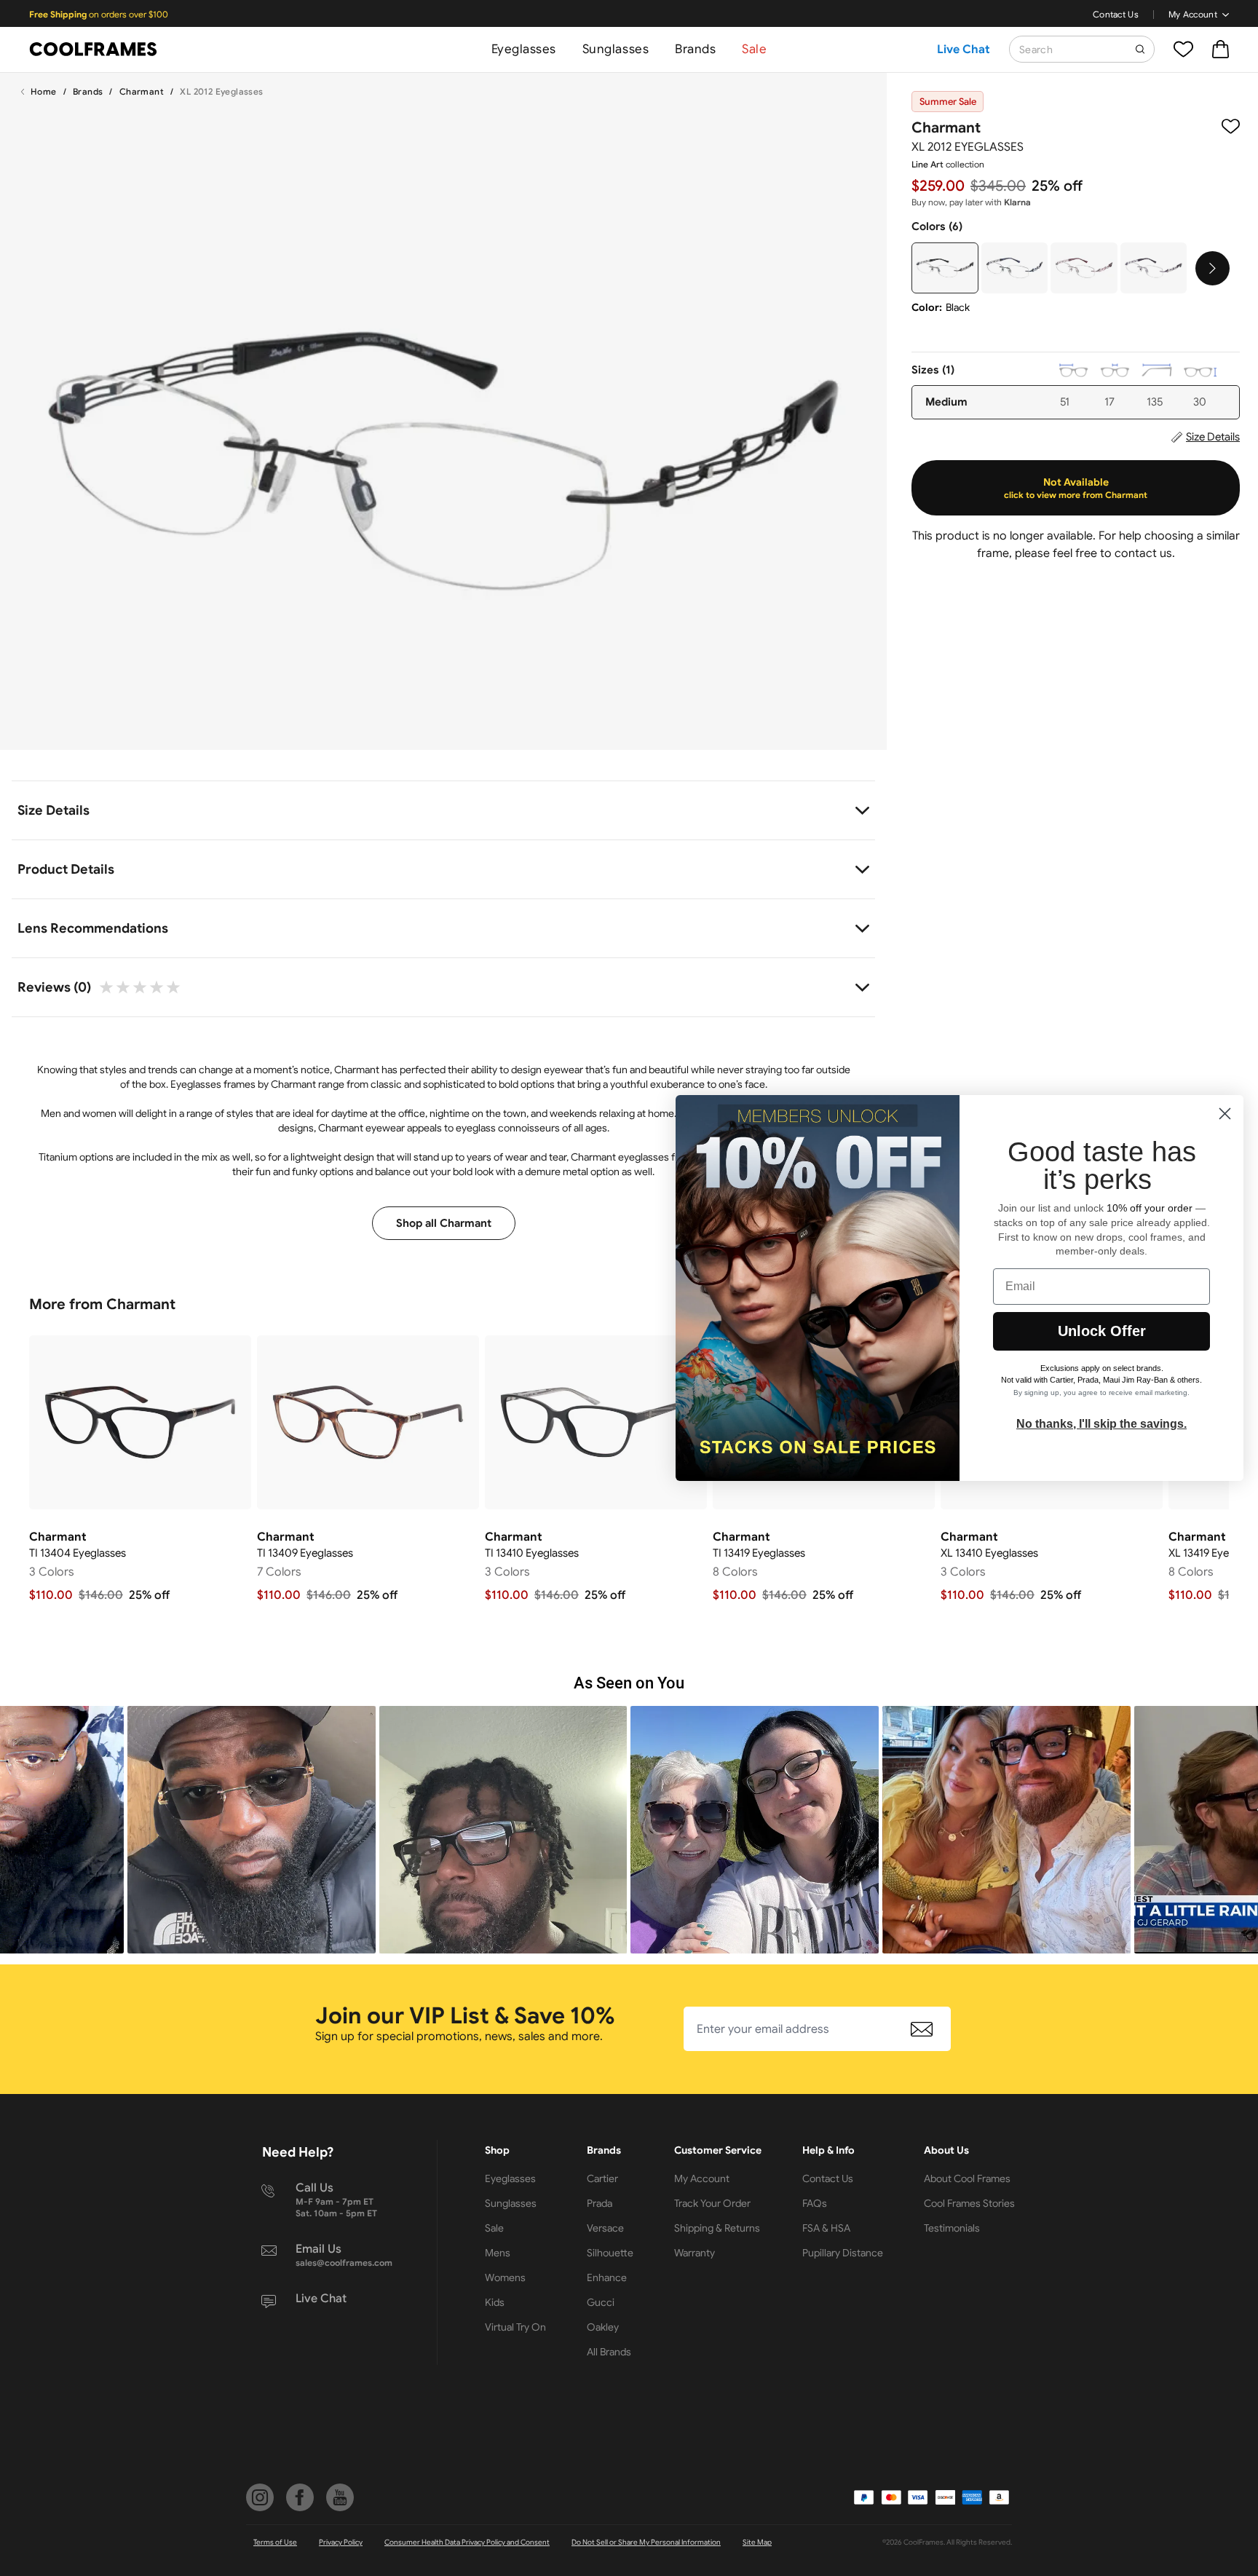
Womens (505, 2277)
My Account (1193, 14)
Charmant (142, 91)
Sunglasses (616, 49)
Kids (495, 2302)
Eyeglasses (524, 49)
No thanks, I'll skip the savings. (1101, 1424)
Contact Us (1116, 14)
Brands (695, 49)
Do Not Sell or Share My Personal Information (646, 2542)
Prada (600, 2203)
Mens (498, 2253)
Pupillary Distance (843, 2253)
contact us (1143, 553)
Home (44, 91)
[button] (252, 1830)
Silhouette (610, 2253)
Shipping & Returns (717, 2228)
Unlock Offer (1102, 1331)
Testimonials (952, 2228)
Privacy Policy (341, 2542)
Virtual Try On (515, 2327)
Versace (605, 2228)
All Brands (609, 2352)
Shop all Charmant (444, 1223)
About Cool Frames (967, 2178)
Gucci (601, 2302)
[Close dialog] (1225, 1114)
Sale (754, 49)
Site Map (757, 2542)
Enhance (607, 2277)
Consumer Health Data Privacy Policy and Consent (467, 2542)
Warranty (695, 2253)
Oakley (603, 2327)
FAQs (815, 2203)
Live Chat (964, 50)
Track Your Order (712, 2203)
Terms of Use (275, 2542)
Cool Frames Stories (969, 2203)
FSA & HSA (826, 2228)
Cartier (602, 2178)
